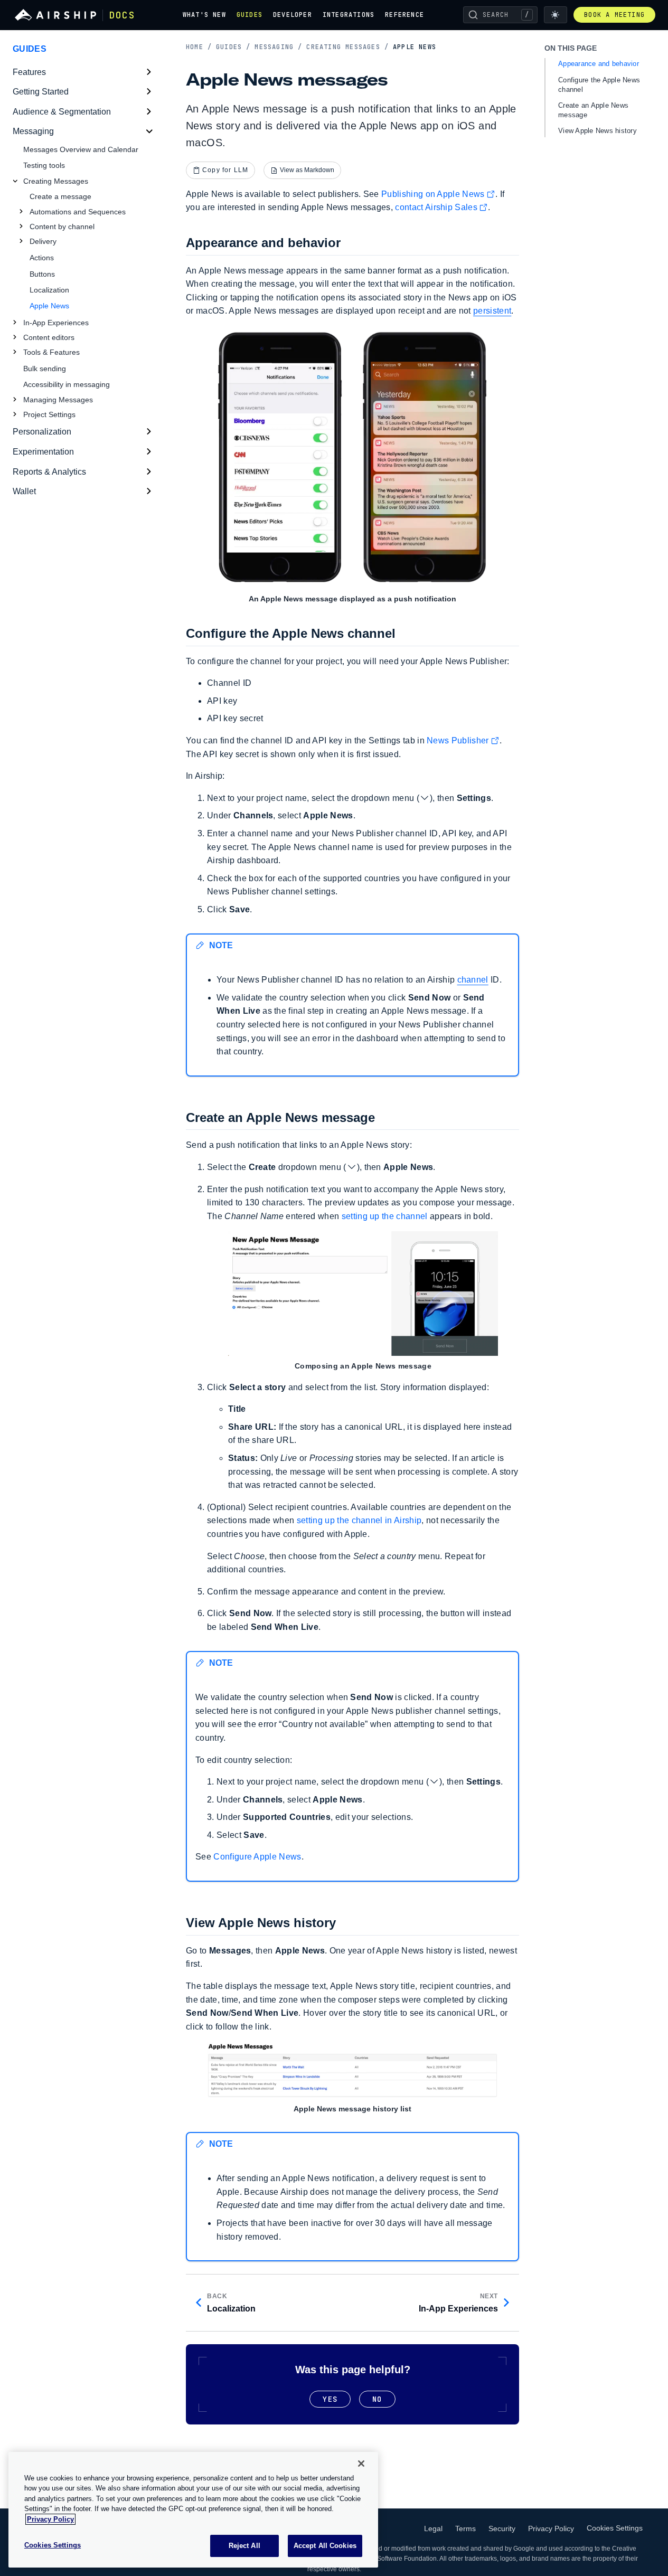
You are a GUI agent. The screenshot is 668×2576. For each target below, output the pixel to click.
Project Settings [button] (49, 414)
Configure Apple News (257, 1857)
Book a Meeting (614, 15)
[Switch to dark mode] (556, 15)
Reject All (244, 2546)
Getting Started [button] (41, 92)
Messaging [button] (33, 131)
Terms (465, 2528)
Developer (293, 15)
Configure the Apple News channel (599, 85)
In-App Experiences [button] (56, 323)
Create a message (60, 196)
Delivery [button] (43, 241)
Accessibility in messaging (67, 384)
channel (473, 980)
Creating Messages (347, 47)
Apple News (49, 306)
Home (199, 47)
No (377, 2399)
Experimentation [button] (43, 452)
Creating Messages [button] (56, 181)
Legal (433, 2528)
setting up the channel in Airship (359, 1520)
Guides (250, 15)
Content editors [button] (49, 337)
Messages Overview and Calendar (81, 149)
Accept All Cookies (325, 2546)
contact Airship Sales (436, 207)
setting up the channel (385, 1216)
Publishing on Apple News (433, 194)
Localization (49, 290)
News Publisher (458, 740)
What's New (204, 15)
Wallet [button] (24, 491)
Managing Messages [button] (58, 400)
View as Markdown (307, 170)
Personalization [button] (42, 432)
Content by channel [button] (62, 227)
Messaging (278, 47)
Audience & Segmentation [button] (62, 112)
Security (502, 2528)
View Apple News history (598, 131)
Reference (404, 15)
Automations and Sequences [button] (78, 212)
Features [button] (29, 72)
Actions (42, 258)
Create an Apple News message (593, 110)
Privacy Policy (551, 2528)
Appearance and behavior (599, 64)
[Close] (361, 2464)
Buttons (42, 274)
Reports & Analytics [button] (49, 472)
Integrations (349, 15)
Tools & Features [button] (51, 352)
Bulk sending (45, 369)
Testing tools (44, 165)
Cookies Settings (615, 2528)
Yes (330, 2399)
